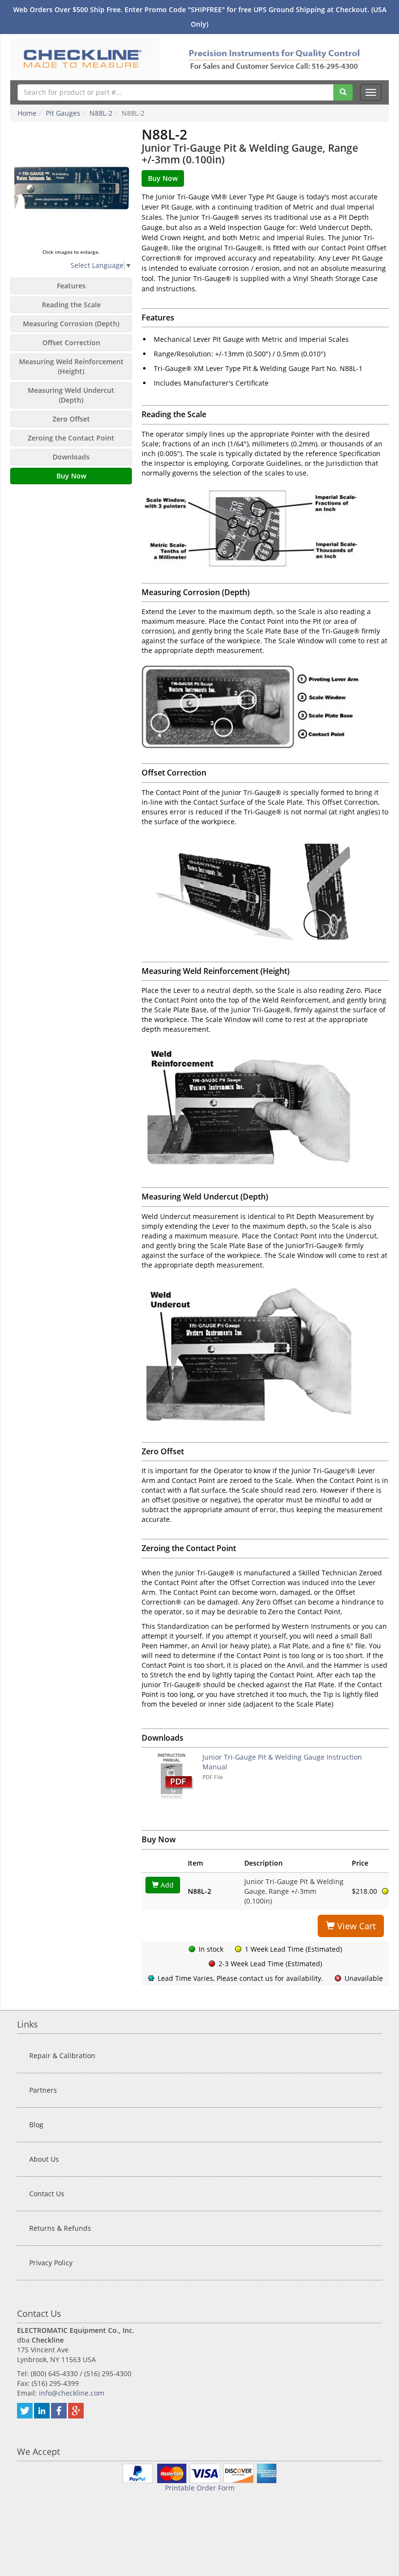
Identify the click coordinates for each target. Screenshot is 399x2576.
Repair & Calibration (62, 2056)
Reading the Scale (71, 305)
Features (71, 286)
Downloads (71, 457)
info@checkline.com (72, 2393)
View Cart (355, 1926)
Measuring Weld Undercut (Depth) (71, 395)
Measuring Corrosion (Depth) (71, 324)
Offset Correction (71, 343)
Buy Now (71, 476)
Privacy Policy (51, 2263)
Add (166, 1885)
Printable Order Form (200, 2488)
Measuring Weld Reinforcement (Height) (71, 366)
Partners (43, 2090)
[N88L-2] (71, 188)
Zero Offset (71, 419)
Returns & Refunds (60, 2228)
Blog (36, 2125)
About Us (44, 2159)
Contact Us (47, 2194)
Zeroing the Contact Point (71, 438)
